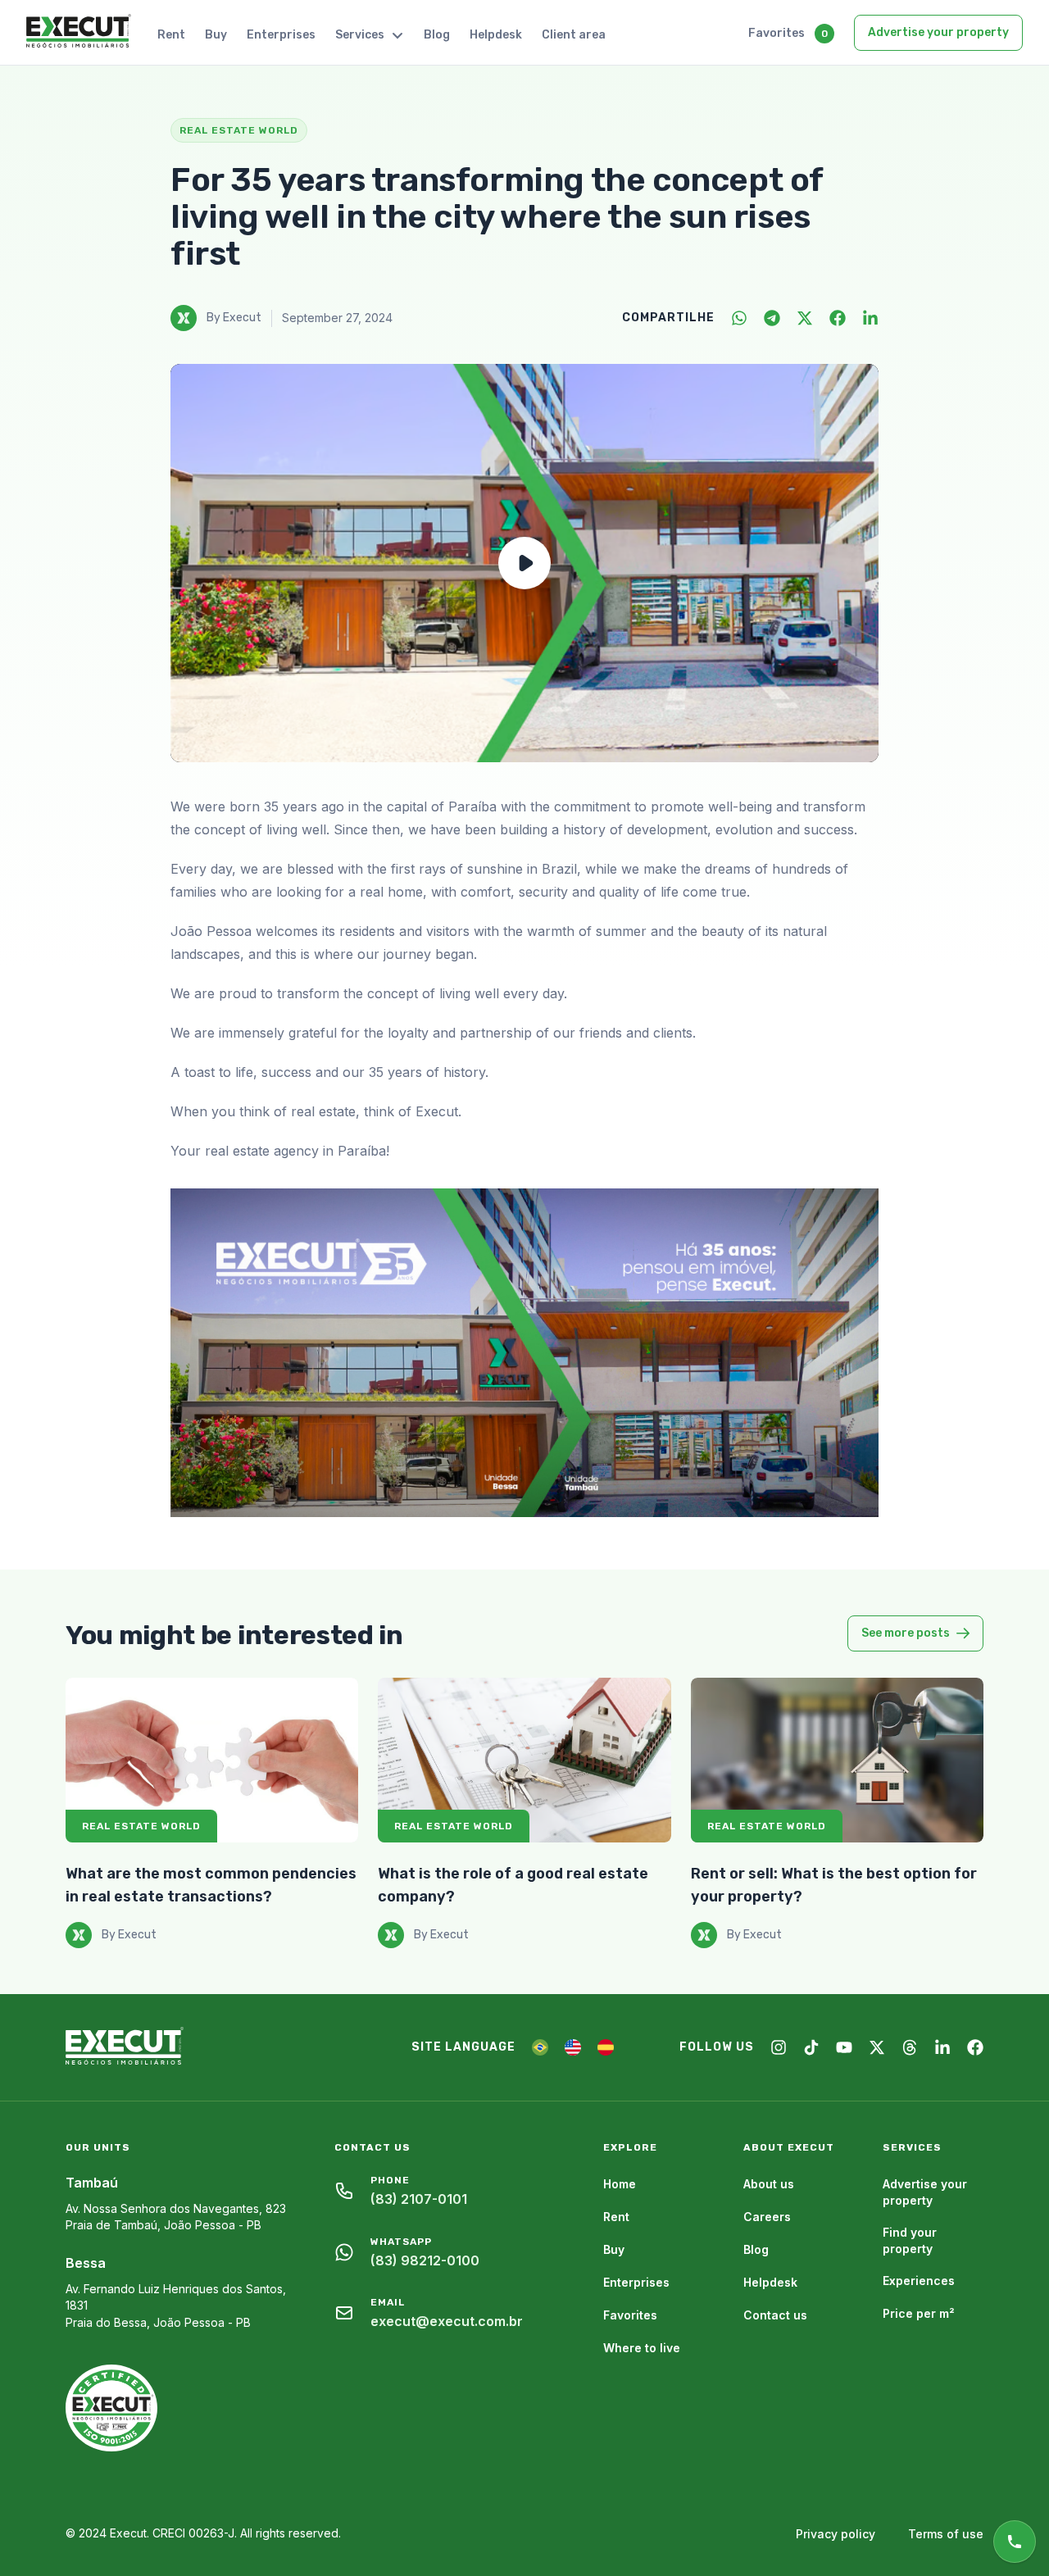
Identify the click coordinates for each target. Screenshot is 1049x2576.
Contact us (775, 2315)
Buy (216, 35)
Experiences (919, 2281)
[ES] (606, 2047)
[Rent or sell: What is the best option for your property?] (837, 1760)
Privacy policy (836, 2534)
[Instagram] (779, 2047)
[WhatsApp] (739, 318)
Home (620, 2184)
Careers (767, 2217)
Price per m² (919, 2313)
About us (769, 2184)
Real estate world (141, 1826)
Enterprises (281, 35)
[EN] (573, 2047)
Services (360, 35)
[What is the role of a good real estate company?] (524, 1760)
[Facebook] (838, 318)
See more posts (906, 1633)
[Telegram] (772, 318)
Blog (437, 35)
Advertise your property (938, 32)
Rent (171, 35)
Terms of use (946, 2534)
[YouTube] (844, 2047)
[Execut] (79, 32)
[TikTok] (811, 2047)
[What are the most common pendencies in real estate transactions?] (212, 1760)
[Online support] (1015, 2542)
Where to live (642, 2348)
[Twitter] (805, 318)
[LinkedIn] (870, 318)
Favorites (777, 33)
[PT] (540, 2047)
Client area (574, 35)
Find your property (910, 2240)
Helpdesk (496, 35)
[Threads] (910, 2047)
